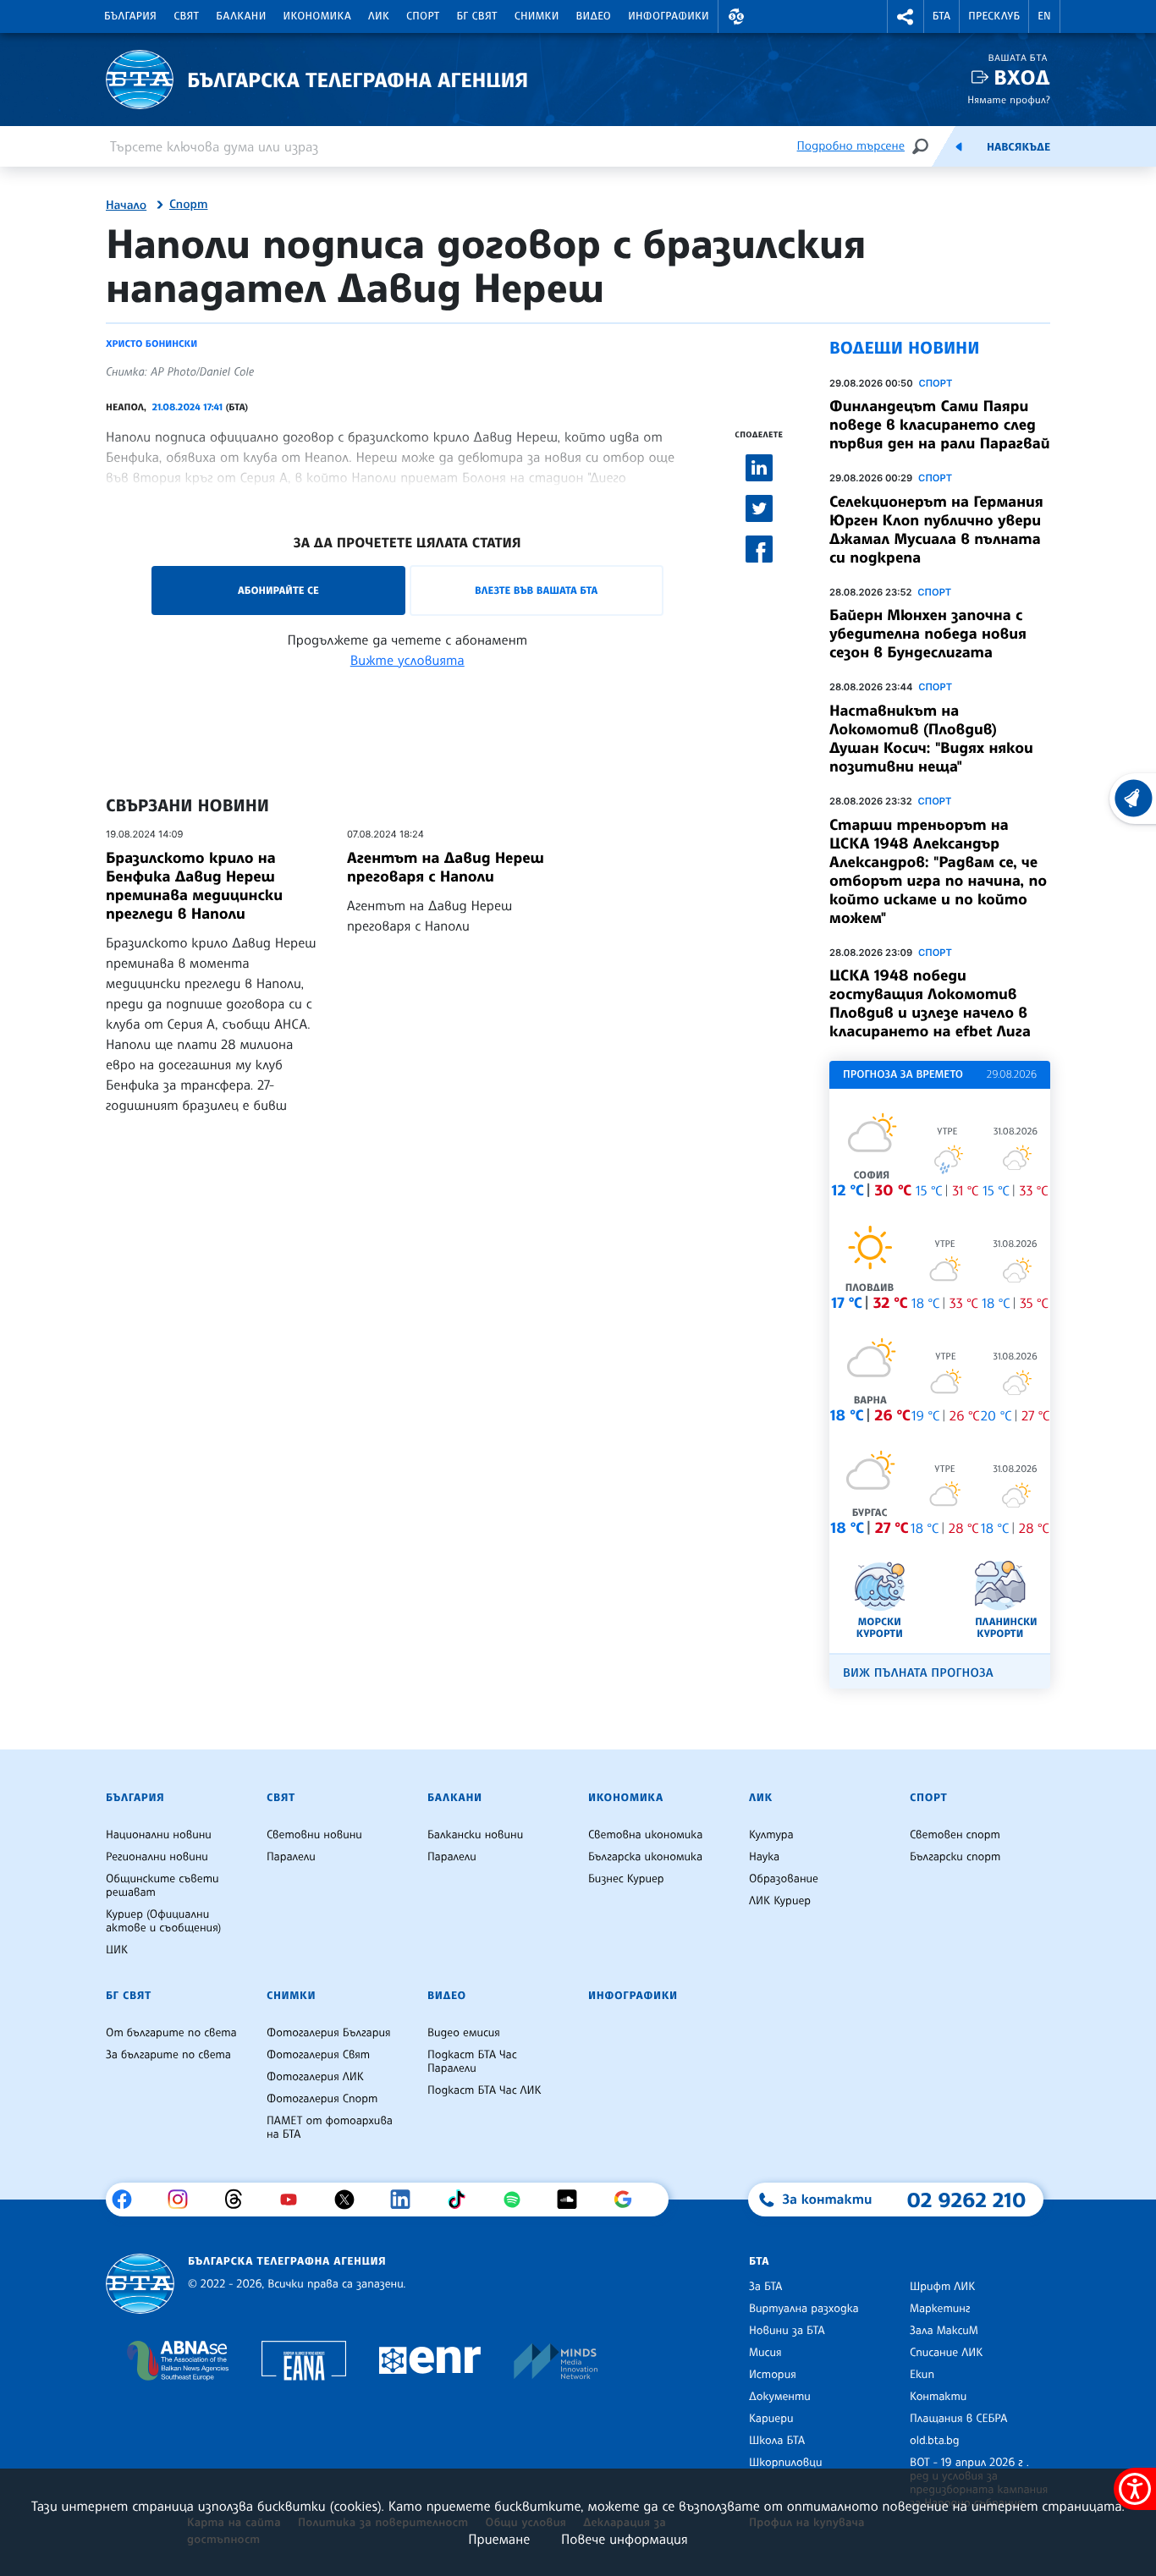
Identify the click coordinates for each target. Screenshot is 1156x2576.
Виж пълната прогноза (918, 1673)
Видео (594, 16)
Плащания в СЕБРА (958, 2419)
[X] (351, 2200)
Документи (780, 2397)
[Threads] (240, 2200)
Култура (771, 1835)
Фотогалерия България (329, 2033)
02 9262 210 (966, 2200)
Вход (1022, 77)
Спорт (423, 16)
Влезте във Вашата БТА (536, 590)
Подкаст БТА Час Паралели (472, 2062)
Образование (784, 1879)
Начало (126, 206)
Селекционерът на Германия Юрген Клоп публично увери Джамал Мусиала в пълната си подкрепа (936, 530)
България (130, 16)
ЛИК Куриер (780, 1901)
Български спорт (955, 1857)
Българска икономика (645, 1857)
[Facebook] (128, 2200)
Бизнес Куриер (626, 1879)
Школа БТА (777, 2441)
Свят (186, 16)
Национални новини (159, 1835)
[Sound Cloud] (573, 2200)
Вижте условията (407, 660)
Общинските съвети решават (162, 1886)
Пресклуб (994, 16)
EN (1044, 16)
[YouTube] (295, 2200)
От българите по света (171, 2033)
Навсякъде (1018, 147)
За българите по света (168, 2055)
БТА (941, 16)
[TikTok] (462, 2200)
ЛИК (379, 16)
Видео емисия (464, 2033)
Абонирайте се (278, 590)
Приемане (499, 2539)
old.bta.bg (935, 2441)
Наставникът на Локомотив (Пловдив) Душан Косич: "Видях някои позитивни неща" (931, 739)
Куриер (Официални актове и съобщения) (163, 1921)
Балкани (241, 16)
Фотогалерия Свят (318, 2055)
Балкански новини (475, 1835)
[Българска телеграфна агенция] (140, 2284)
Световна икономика (645, 1835)
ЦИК (117, 1950)
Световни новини (314, 1835)
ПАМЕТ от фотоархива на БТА (330, 2128)
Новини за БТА (787, 2331)
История (773, 2375)
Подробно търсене (851, 146)
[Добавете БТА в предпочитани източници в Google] (629, 2200)
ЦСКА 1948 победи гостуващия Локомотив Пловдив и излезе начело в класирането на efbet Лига (930, 1003)
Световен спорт (955, 1835)
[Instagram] (184, 2200)
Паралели (291, 1857)
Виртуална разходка (804, 2309)
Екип (922, 2375)
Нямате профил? (1009, 99)
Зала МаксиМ (944, 2331)
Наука (764, 1857)
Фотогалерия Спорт (322, 2099)
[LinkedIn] (407, 2200)
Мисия (765, 2353)
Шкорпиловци (786, 2463)
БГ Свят (477, 16)
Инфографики (669, 16)
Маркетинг (940, 2309)
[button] (736, 16)
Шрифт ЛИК (942, 2287)
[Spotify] (518, 2200)
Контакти (938, 2397)
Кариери (771, 2419)
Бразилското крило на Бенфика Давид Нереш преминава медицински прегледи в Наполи (194, 886)
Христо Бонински (151, 343)
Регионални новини (157, 1857)
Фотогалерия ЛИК (315, 2077)
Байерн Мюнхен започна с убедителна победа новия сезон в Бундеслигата (928, 634)
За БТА (765, 2287)
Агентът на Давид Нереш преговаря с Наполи (446, 867)
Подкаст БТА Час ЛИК (484, 2090)
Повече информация (625, 2539)
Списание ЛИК (946, 2353)
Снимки (537, 16)
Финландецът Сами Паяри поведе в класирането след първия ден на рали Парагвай (939, 425)
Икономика (318, 16)
